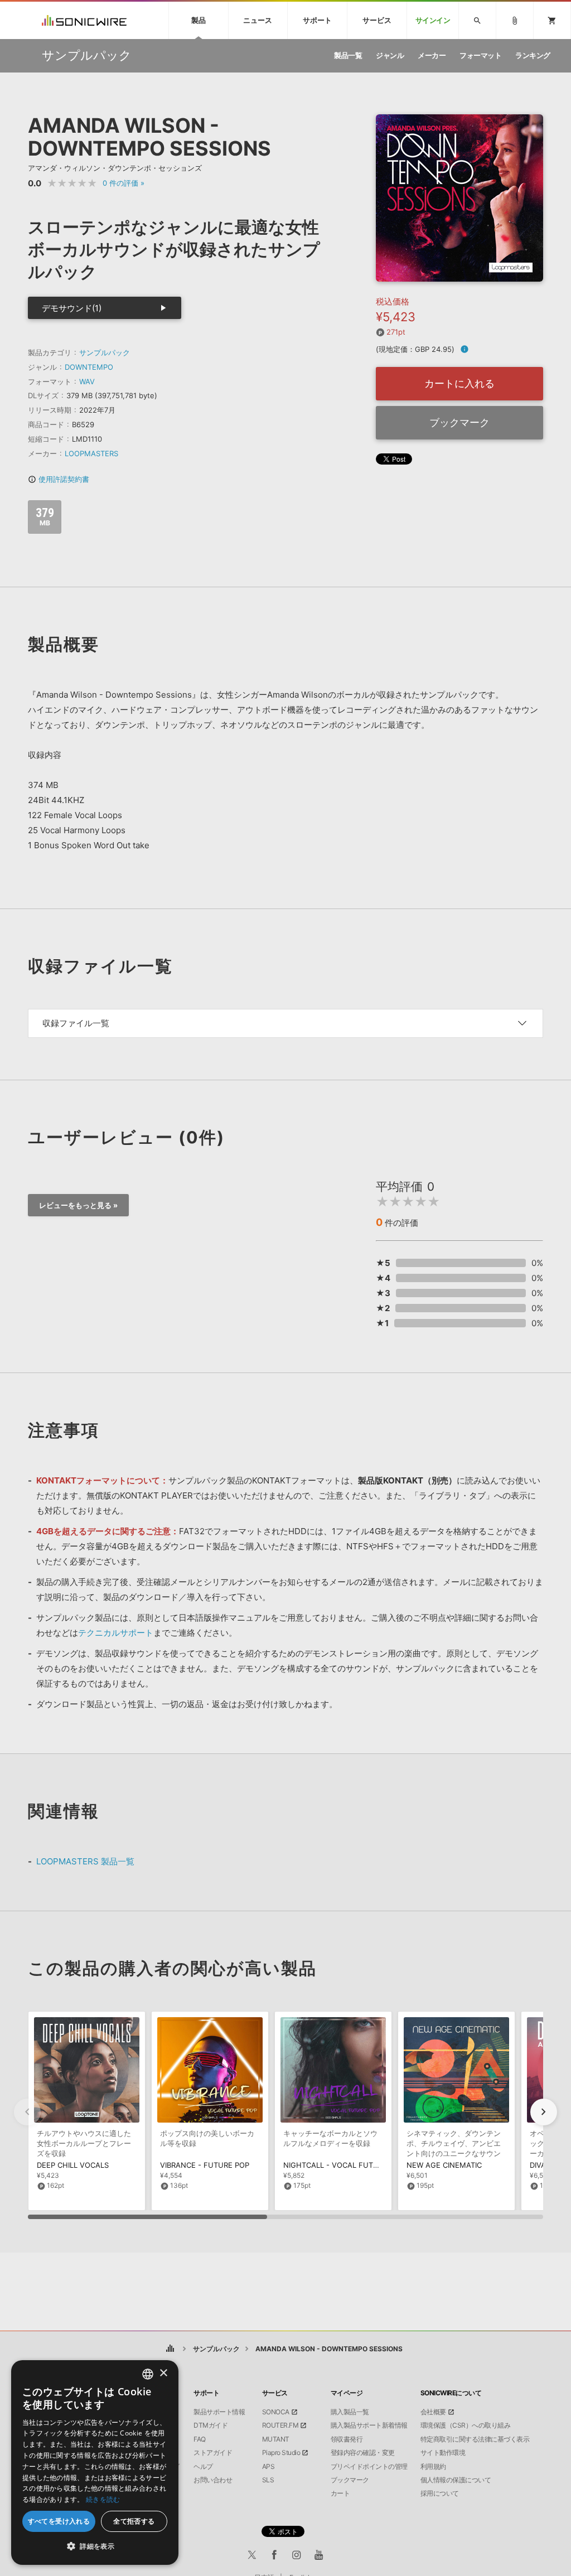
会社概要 (433, 2412)
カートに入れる (459, 383)
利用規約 (433, 2467)
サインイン (433, 20)
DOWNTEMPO (89, 367)
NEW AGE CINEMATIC (444, 2165)
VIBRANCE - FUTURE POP (205, 2165)
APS (268, 2467)
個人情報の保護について (456, 2480)
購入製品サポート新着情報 (369, 2425)
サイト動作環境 (443, 2453)
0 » (124, 183)
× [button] (163, 2373)
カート (340, 2493)
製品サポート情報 (219, 2412)
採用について (440, 2493)
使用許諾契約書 (59, 479)
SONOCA (276, 2412)
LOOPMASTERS (91, 453)
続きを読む (103, 2499)
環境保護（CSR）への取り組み (466, 2425)
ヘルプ (203, 2467)
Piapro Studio (281, 2453)
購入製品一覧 (350, 2412)
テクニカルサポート (116, 1633)
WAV (87, 381)
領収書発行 (347, 2439)
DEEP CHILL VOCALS (73, 2165)
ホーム (170, 2349)
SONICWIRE (84, 20)
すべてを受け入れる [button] (59, 2521)
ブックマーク (459, 422)
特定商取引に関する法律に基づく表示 (475, 2439)
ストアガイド (213, 2453)
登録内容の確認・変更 (363, 2453)
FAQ (200, 2439)
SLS (268, 2480)
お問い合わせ (213, 2480)
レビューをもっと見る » (78, 1205)
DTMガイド (211, 2425)
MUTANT (276, 2439)
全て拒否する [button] (134, 2521)
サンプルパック (105, 352)
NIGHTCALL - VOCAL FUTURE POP (344, 2165)
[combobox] (148, 2374)
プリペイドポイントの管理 (369, 2467)
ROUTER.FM (280, 2425)
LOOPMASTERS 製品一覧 (85, 1861)
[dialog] (95, 2463)
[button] (544, 2112)
